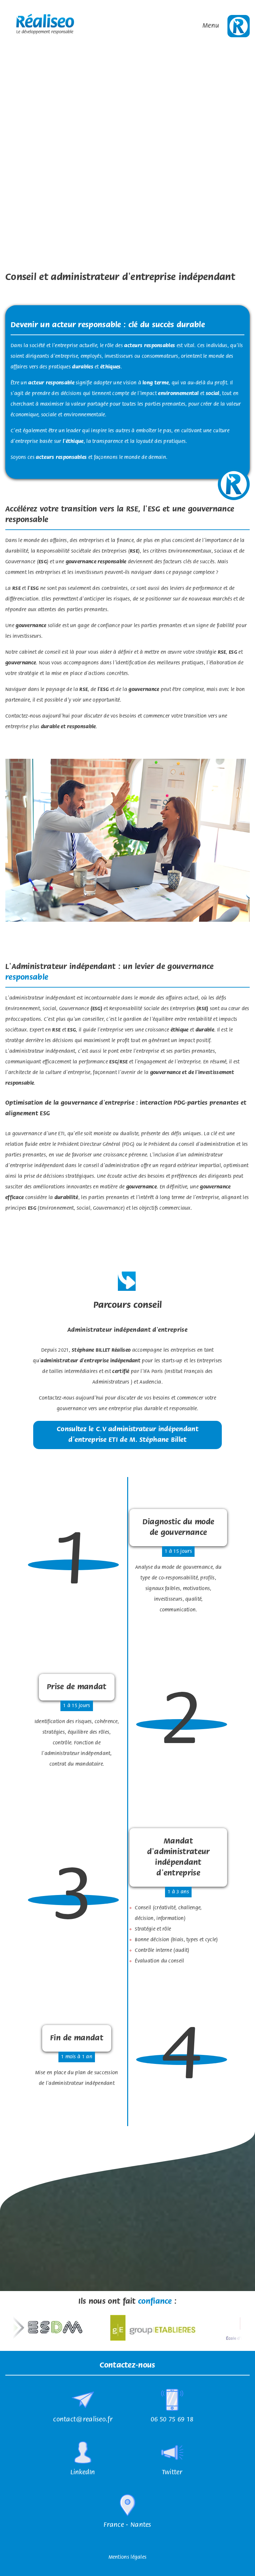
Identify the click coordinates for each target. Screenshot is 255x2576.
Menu (211, 26)
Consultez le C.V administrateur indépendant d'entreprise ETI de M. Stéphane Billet (127, 1435)
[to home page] (45, 26)
